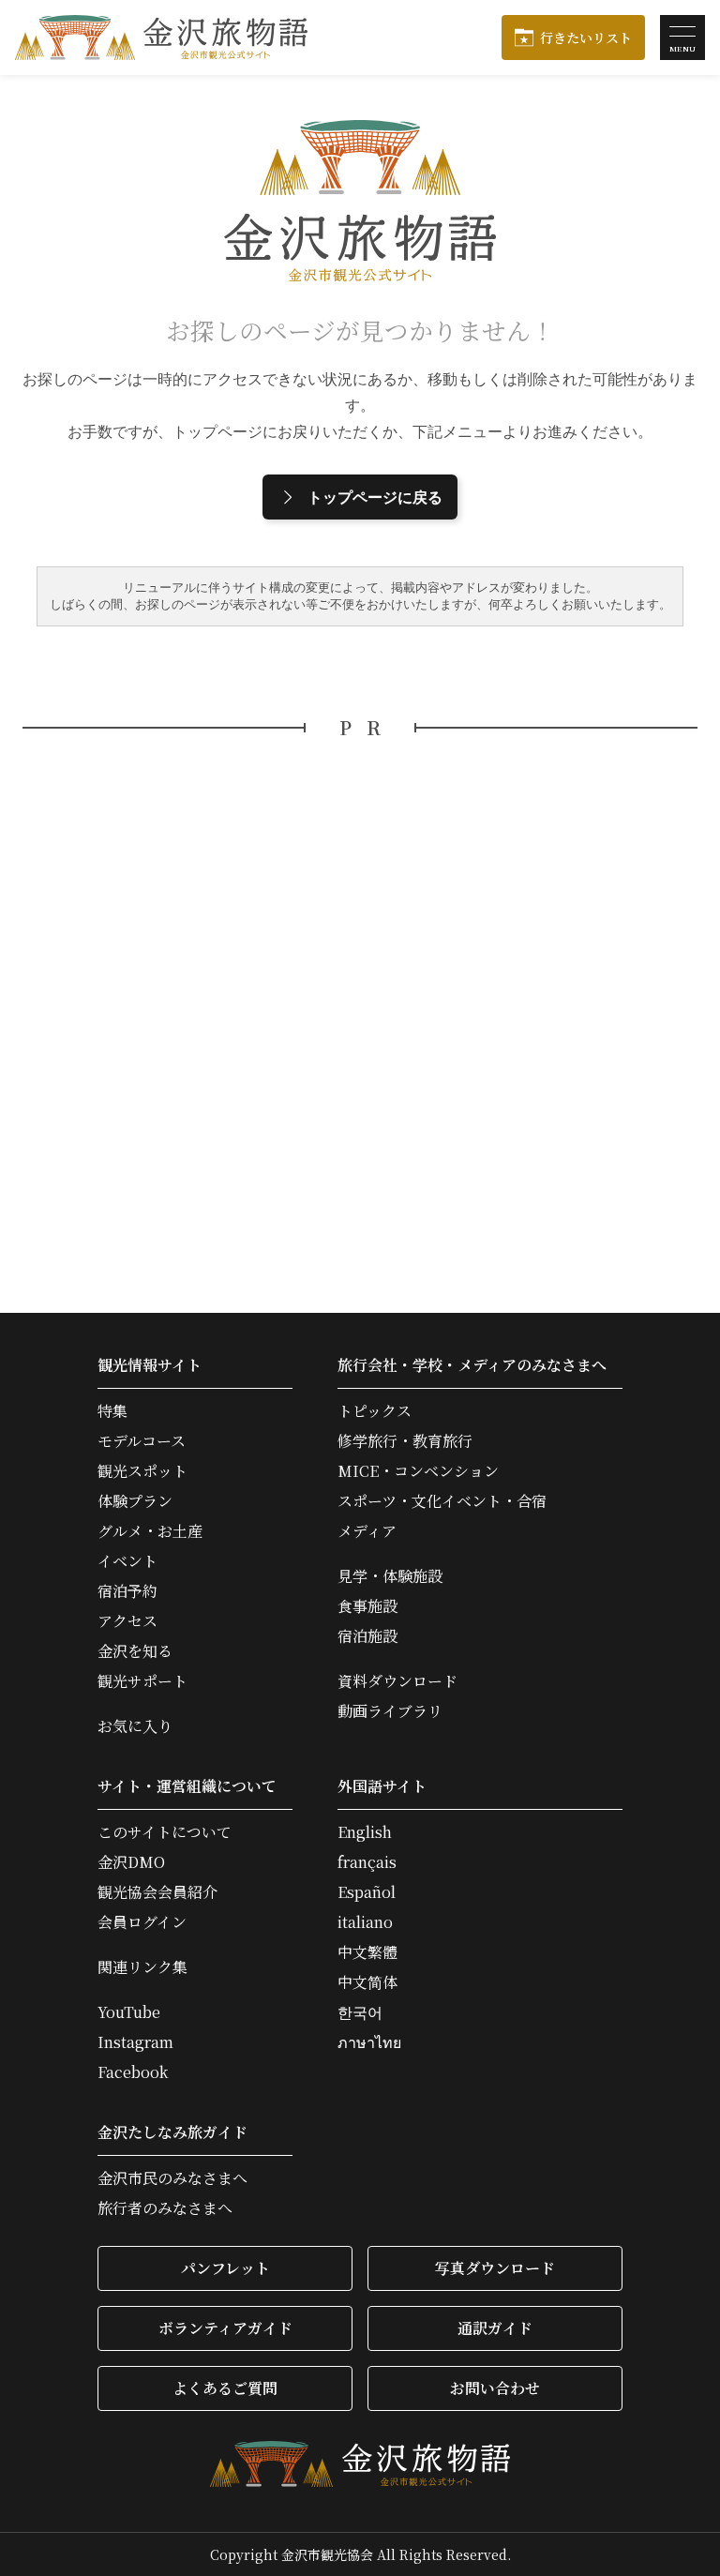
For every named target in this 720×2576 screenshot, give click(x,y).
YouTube (129, 2012)
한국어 (360, 2012)
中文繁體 (367, 1952)
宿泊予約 (127, 1591)
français (367, 1862)
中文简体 (367, 1982)
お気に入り (135, 1726)
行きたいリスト (586, 38)
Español (367, 1892)
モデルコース (142, 1441)
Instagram (135, 2042)
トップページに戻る (375, 497)
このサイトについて (165, 1832)
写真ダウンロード (495, 2268)
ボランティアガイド (225, 2328)
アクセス (127, 1621)
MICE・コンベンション (418, 1471)
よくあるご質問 (225, 2388)
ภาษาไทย (369, 2042)
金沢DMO (131, 1862)
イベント (127, 1561)
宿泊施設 (367, 1636)
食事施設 (367, 1606)
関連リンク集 (142, 1967)
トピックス (375, 1411)
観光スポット (142, 1471)
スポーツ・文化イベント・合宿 (442, 1501)
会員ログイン (142, 1922)
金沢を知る (135, 1651)
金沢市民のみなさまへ (172, 2178)
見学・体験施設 (390, 1576)
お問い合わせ (495, 2388)
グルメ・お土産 (150, 1531)
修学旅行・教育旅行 (405, 1441)
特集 (112, 1411)
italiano (365, 1922)
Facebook (133, 2072)
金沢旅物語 (161, 38)
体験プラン (135, 1501)
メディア (367, 1531)
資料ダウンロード (397, 1681)
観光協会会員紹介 (157, 1892)
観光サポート (142, 1681)
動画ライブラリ (390, 1711)
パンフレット (225, 2268)
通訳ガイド (495, 2328)
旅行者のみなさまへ (165, 2208)
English (365, 1832)
